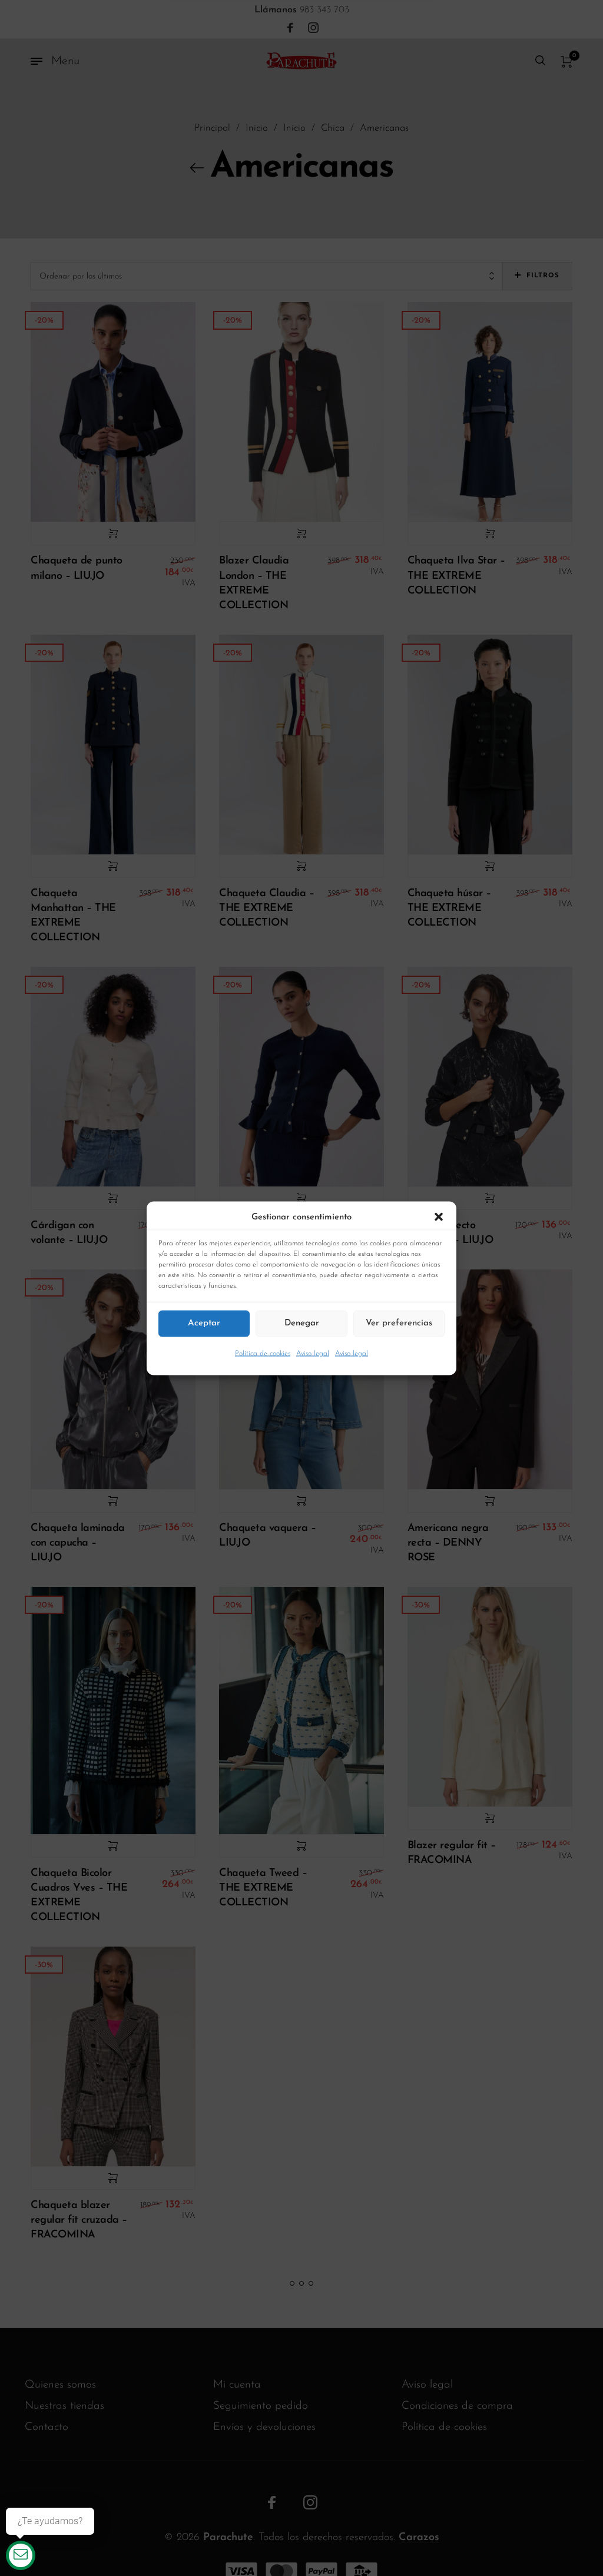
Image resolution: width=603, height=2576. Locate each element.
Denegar (302, 1323)
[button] (439, 1217)
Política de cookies (263, 1353)
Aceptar (204, 1323)
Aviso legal (313, 1353)
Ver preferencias (399, 1323)
